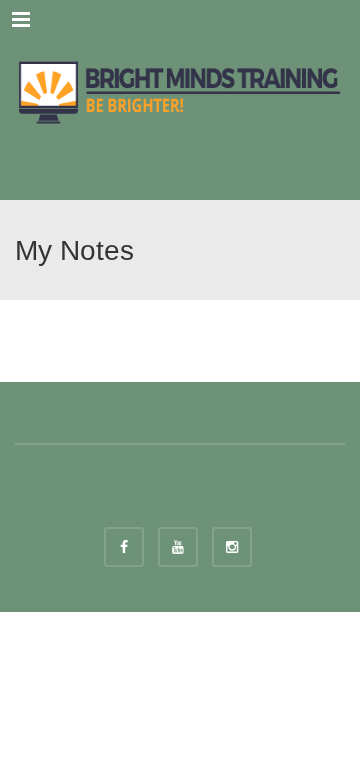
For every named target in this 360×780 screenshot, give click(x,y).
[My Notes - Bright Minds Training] (180, 90)
